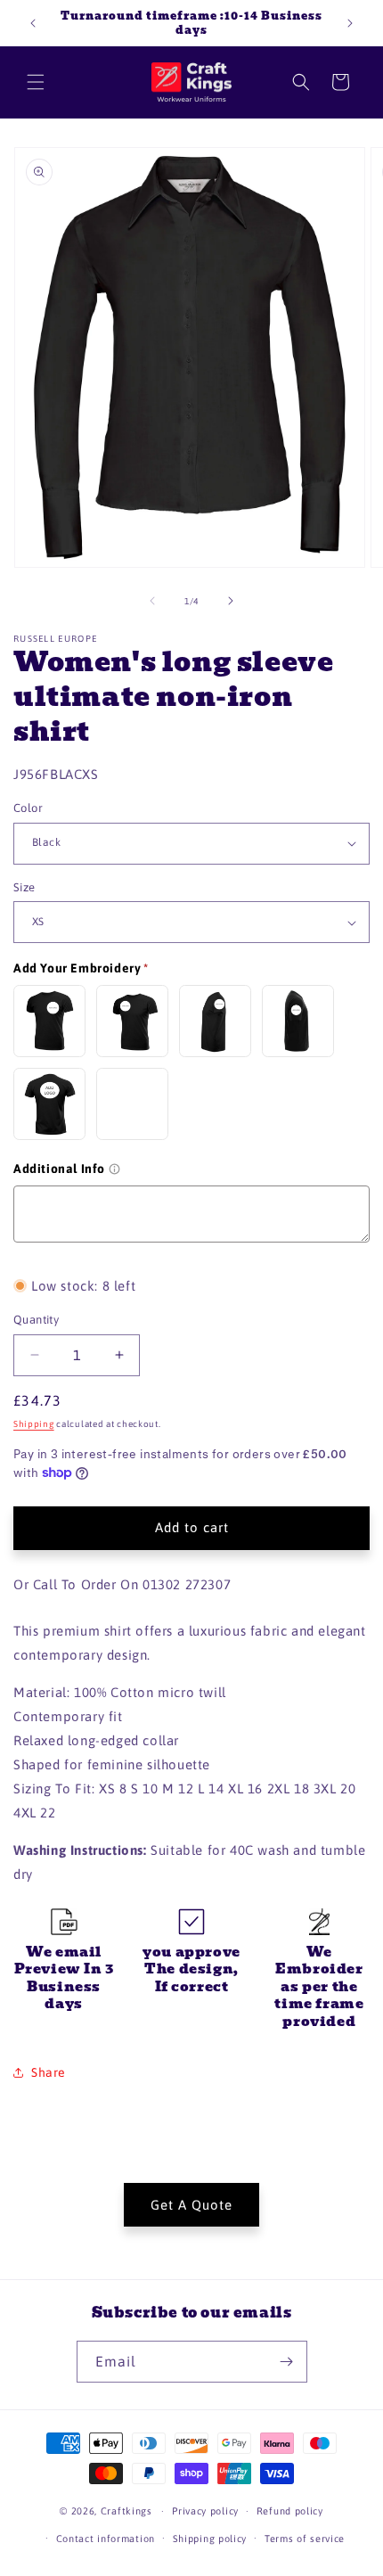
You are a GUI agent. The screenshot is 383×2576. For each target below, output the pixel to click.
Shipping (34, 1424)
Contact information (106, 2539)
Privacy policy (205, 2511)
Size (24, 887)
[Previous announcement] (33, 23)
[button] (36, 82)
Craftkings (126, 2511)
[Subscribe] (287, 2362)
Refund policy (290, 2511)
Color (28, 808)
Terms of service (305, 2539)
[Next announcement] (350, 23)
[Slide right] (231, 601)
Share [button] (49, 2072)
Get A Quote (191, 2205)
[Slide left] (152, 601)
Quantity (36, 1320)
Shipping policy (210, 2539)
